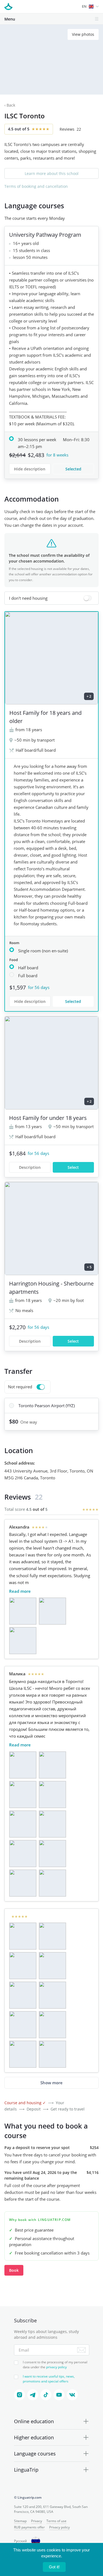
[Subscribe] (81, 2350)
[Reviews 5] (23, 1824)
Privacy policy (59, 2527)
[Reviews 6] (52, 1824)
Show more (51, 2083)
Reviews (70, 129)
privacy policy (56, 2367)
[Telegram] (33, 2395)
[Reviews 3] (23, 1641)
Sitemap (20, 2521)
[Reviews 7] (23, 1854)
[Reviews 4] (52, 1795)
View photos (83, 34)
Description (30, 1167)
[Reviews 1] (23, 1611)
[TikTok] (46, 2395)
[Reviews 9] (23, 1883)
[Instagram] (20, 2395)
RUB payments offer (29, 2527)
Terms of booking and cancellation (36, 186)
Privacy (37, 2521)
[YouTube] (59, 2395)
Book (14, 2270)
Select (73, 1167)
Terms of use (56, 2521)
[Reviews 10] (52, 1883)
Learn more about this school (52, 173)
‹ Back (10, 105)
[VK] (72, 2395)
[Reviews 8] (52, 1854)
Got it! (54, 2567)
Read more (20, 1591)
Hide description (30, 469)
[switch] (51, 598)
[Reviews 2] (52, 1611)
